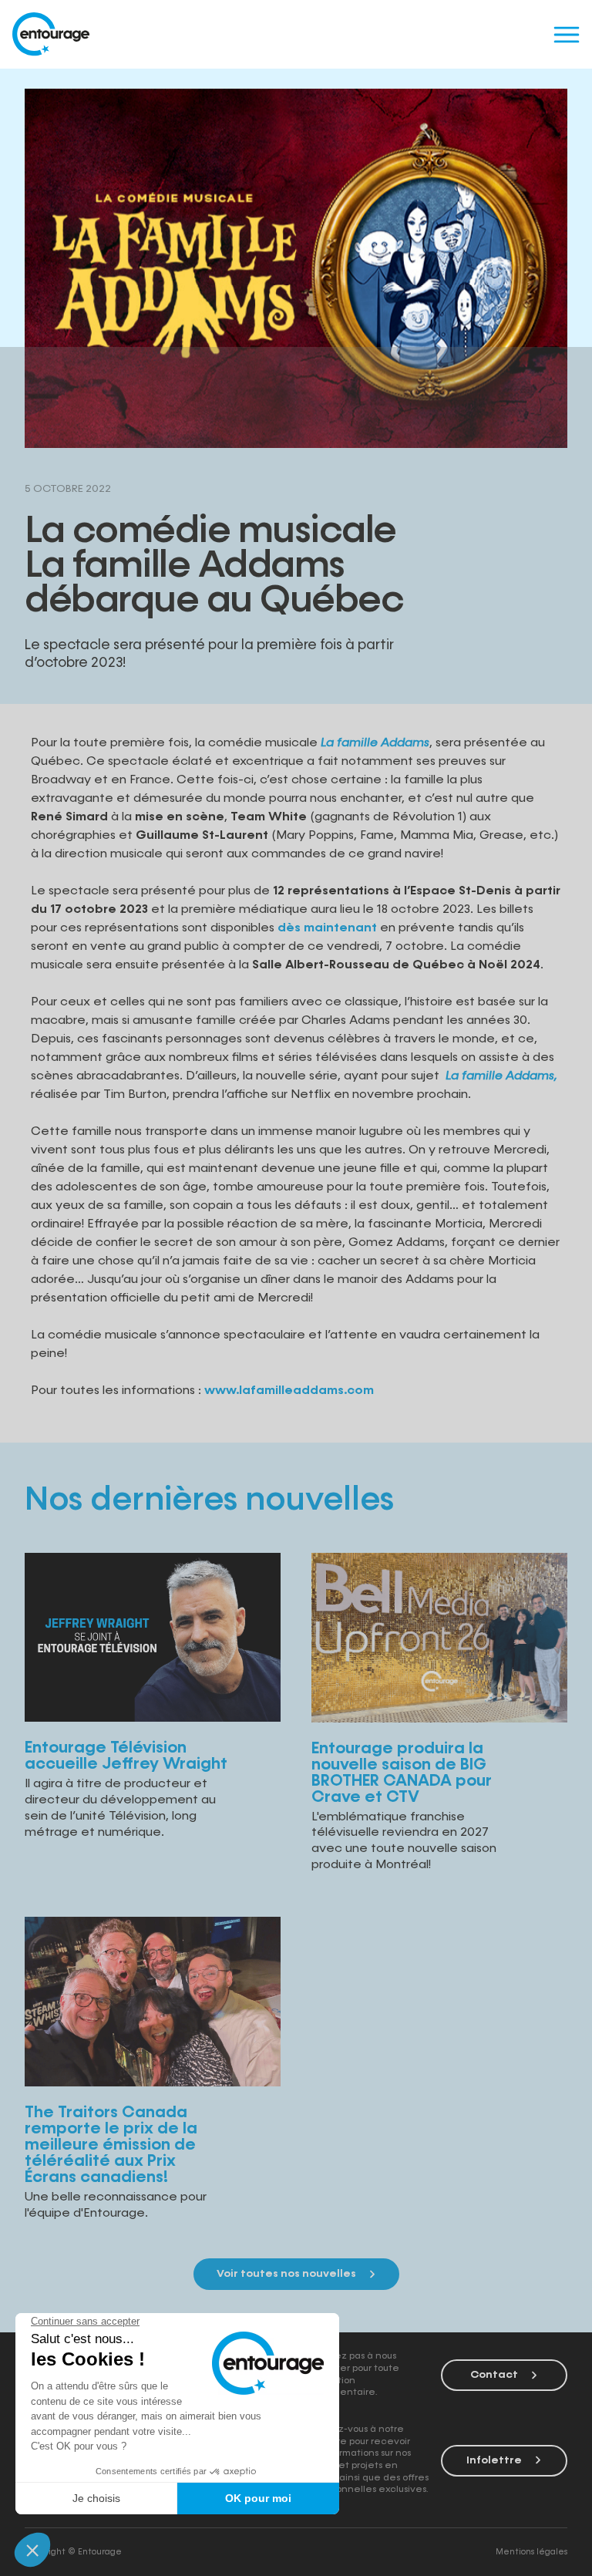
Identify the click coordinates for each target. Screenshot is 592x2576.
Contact (494, 2375)
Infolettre (494, 2460)
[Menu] (566, 34)
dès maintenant (327, 928)
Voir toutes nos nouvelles (286, 2274)
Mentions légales (531, 2552)
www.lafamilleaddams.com (289, 1391)
